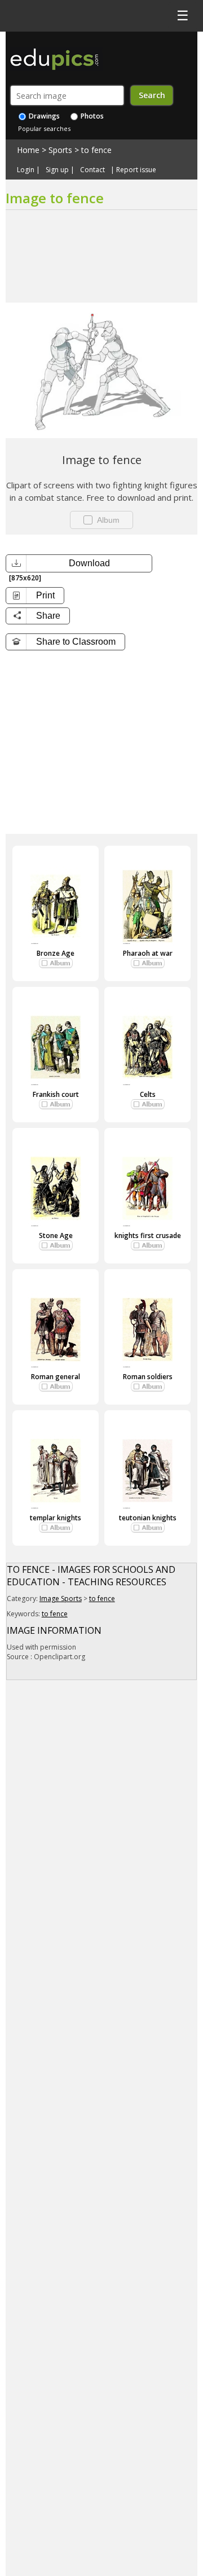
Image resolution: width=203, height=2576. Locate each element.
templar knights (56, 1518)
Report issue (136, 170)
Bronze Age (56, 953)
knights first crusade (148, 1235)
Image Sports (61, 1598)
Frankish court (56, 1094)
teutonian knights (148, 1518)
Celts (148, 1094)
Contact (92, 170)
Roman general (56, 1377)
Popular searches (44, 128)
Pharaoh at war (148, 953)
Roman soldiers (148, 1377)
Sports (60, 150)
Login (26, 170)
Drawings (43, 116)
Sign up (57, 170)
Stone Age (56, 1235)
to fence (96, 150)
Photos (91, 116)
